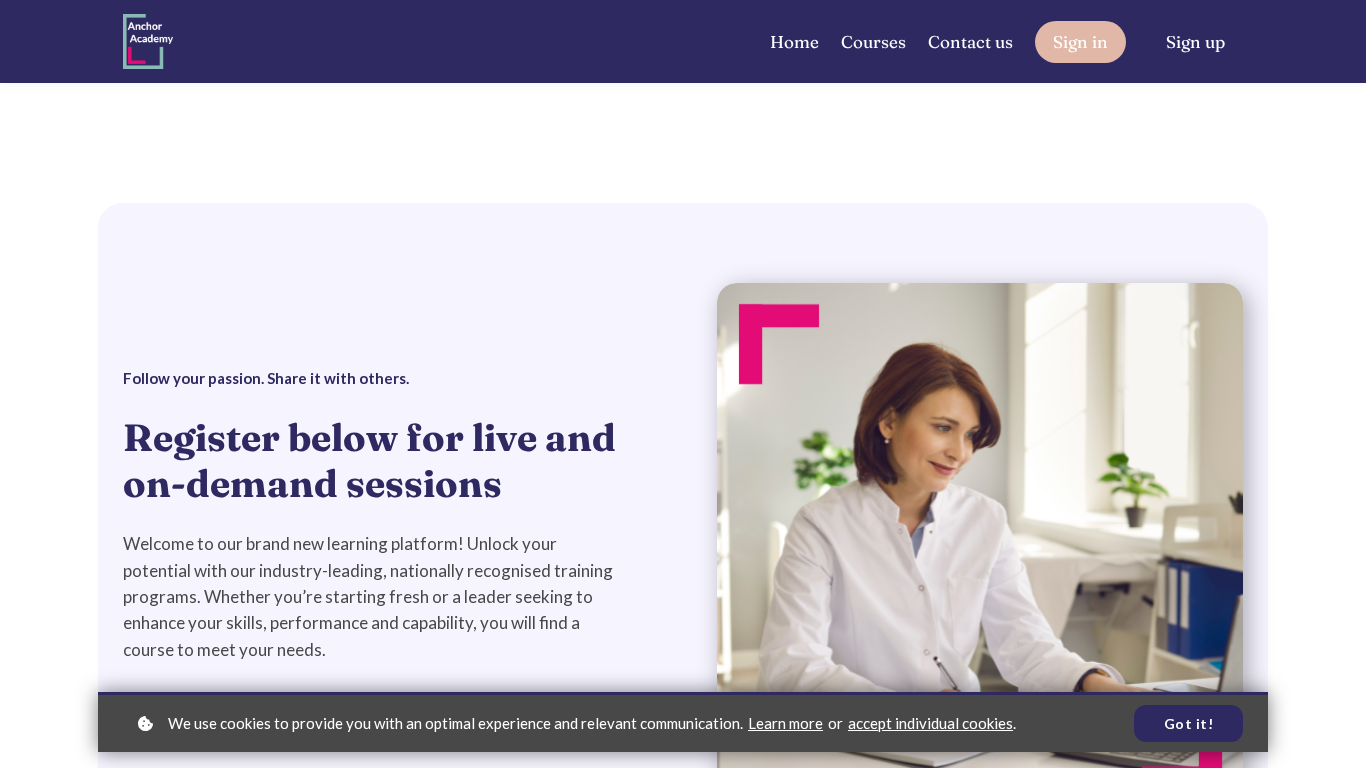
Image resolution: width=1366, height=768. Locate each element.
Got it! (1189, 723)
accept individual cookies (930, 723)
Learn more (785, 723)
